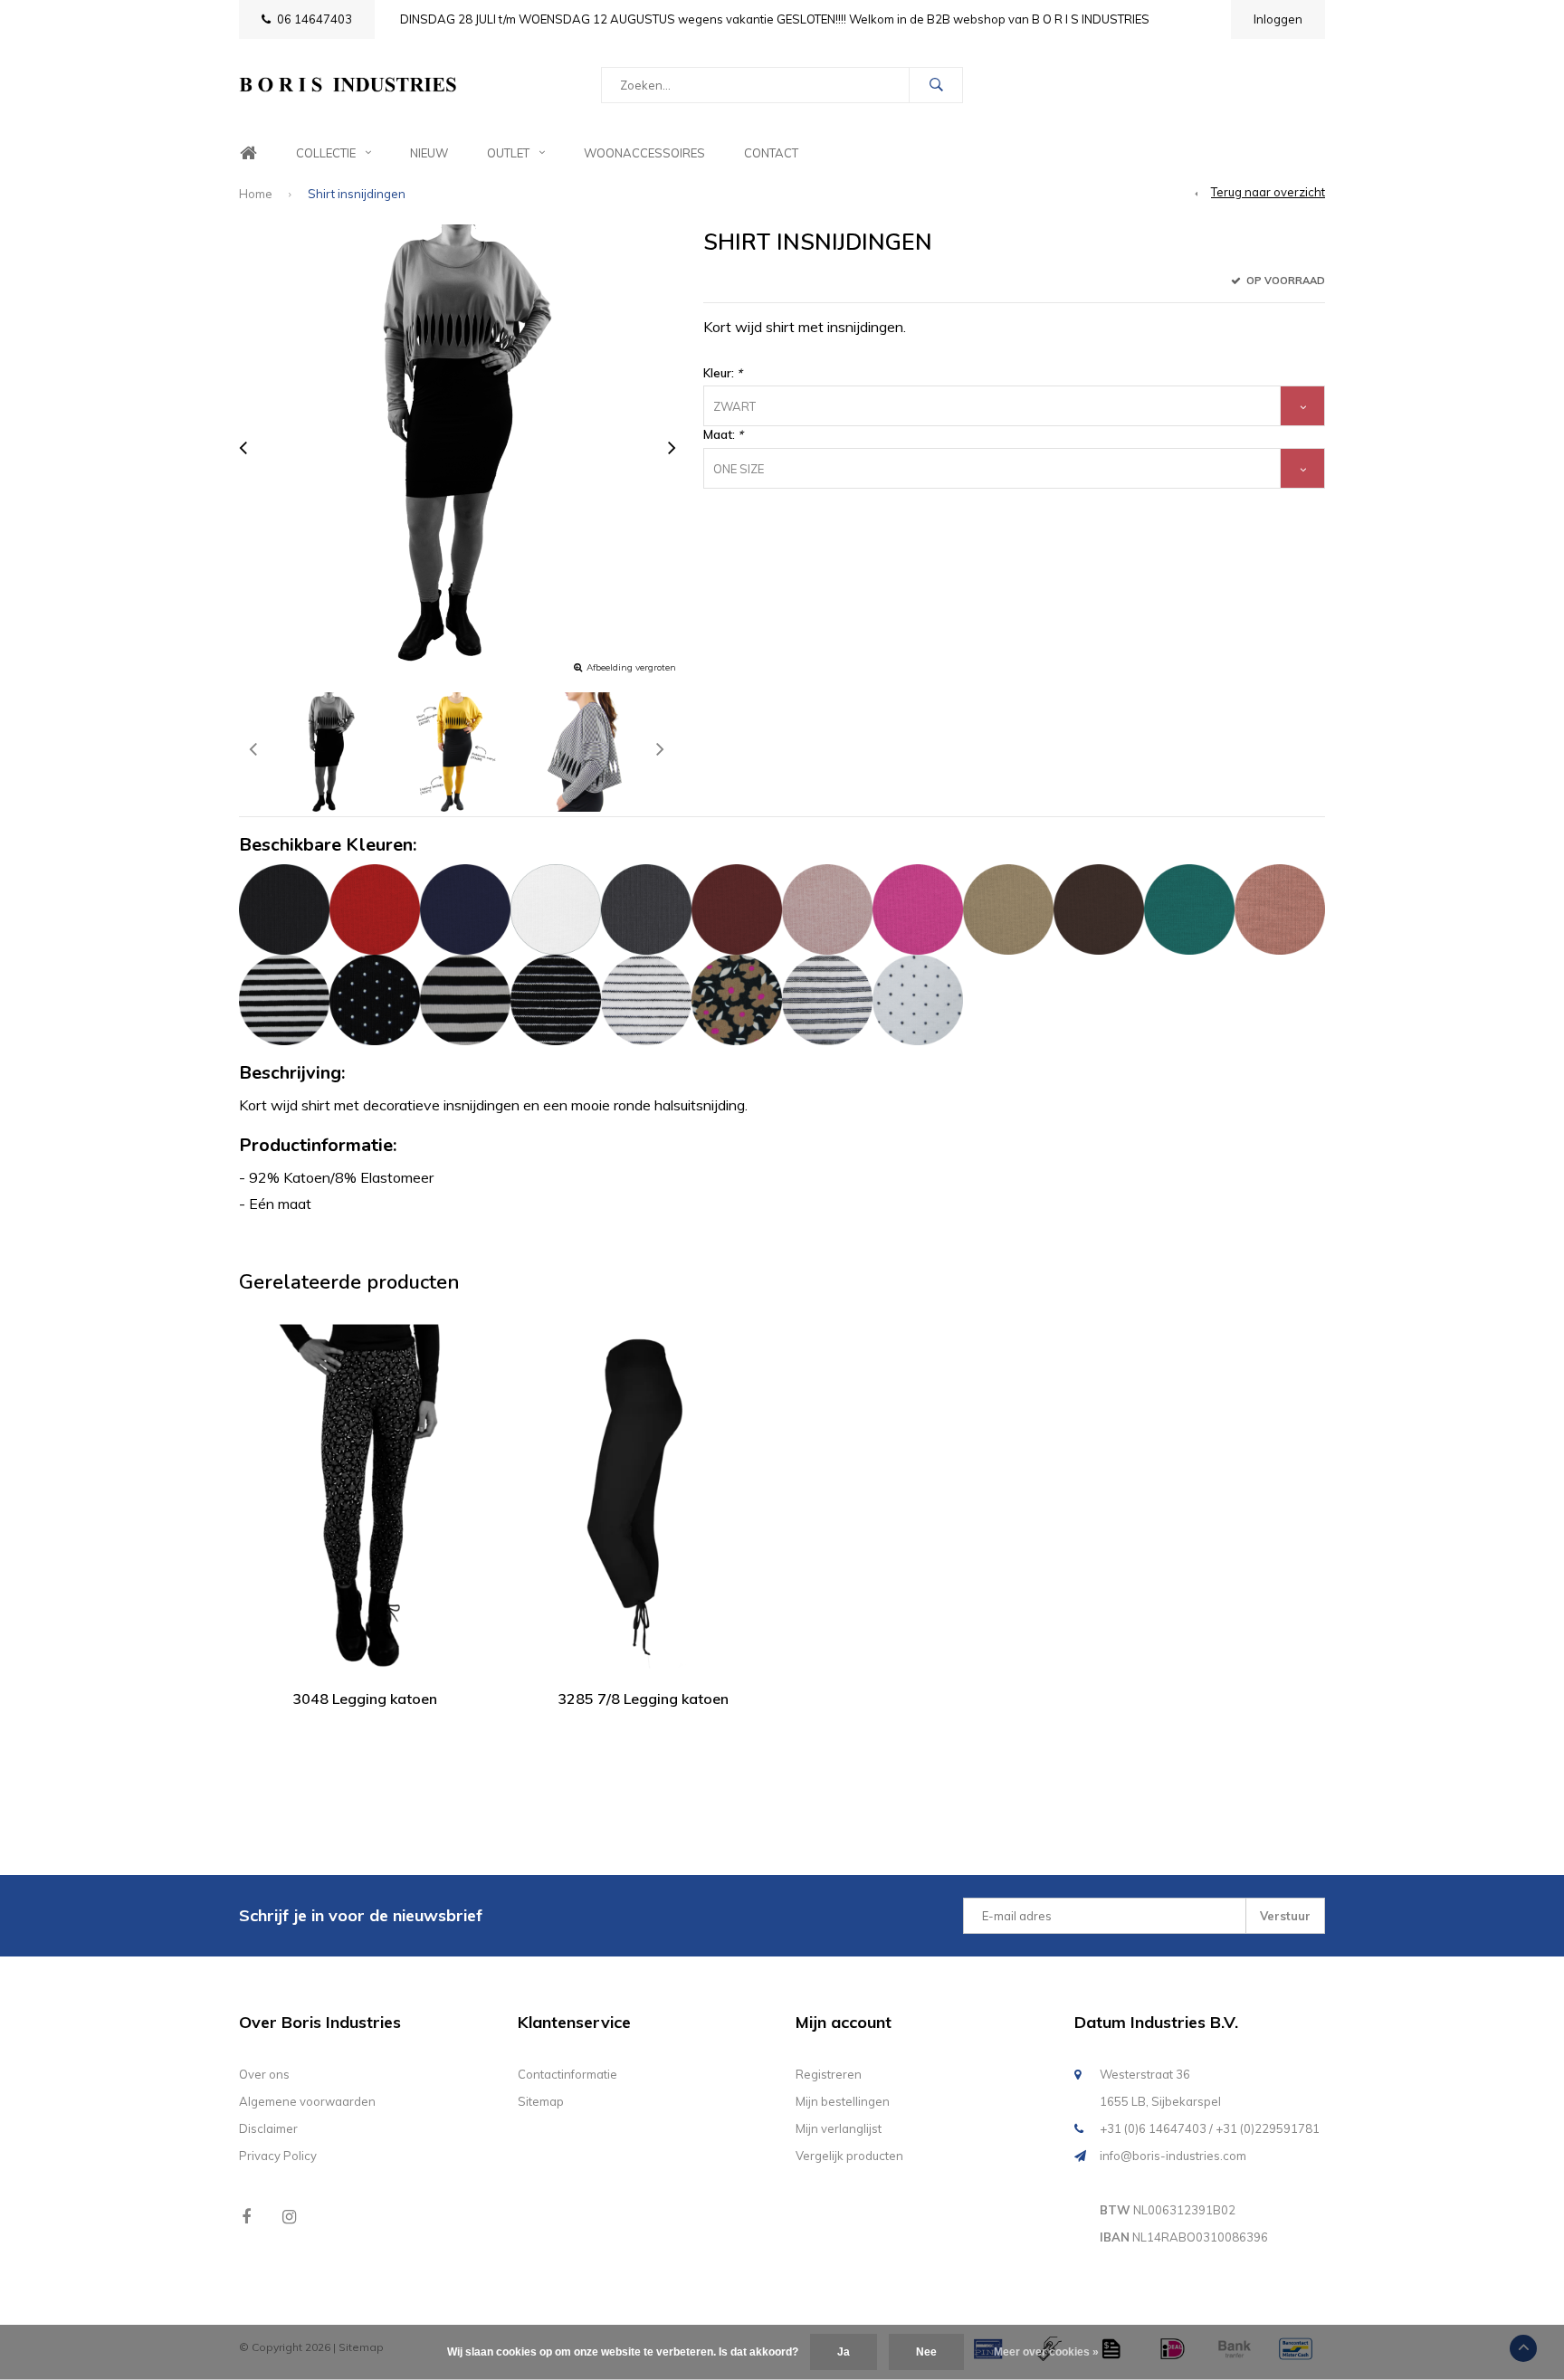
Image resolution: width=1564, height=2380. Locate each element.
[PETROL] (1189, 908)
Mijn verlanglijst (839, 2128)
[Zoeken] (936, 85)
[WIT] (556, 908)
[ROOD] (375, 908)
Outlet (508, 153)
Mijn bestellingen (843, 2101)
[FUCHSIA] (918, 908)
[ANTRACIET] (646, 908)
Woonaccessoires (644, 153)
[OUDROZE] (827, 908)
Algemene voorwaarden (307, 2101)
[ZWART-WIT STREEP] (284, 998)
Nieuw (429, 153)
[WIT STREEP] (646, 998)
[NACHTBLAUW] (465, 908)
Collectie (326, 153)
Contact (771, 153)
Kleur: (723, 373)
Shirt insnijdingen (357, 194)
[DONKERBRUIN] (1099, 908)
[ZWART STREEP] (556, 998)
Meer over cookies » (1046, 2352)
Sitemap (541, 2101)
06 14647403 (315, 19)
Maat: (723, 434)
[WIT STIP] (918, 998)
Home (248, 153)
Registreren (829, 2074)
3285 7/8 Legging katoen (643, 1699)
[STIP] (375, 998)
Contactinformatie (567, 2074)
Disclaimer (268, 2128)
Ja (844, 2352)
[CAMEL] (1008, 908)
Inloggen (1278, 19)
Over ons (264, 2074)
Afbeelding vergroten (631, 667)
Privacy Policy (278, 2156)
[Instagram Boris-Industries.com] (289, 2217)
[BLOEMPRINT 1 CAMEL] (737, 998)
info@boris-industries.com (1173, 2156)
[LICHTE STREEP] (827, 998)
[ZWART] (284, 908)
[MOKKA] (1280, 908)
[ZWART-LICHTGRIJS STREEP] (465, 998)
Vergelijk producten (849, 2156)
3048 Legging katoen (365, 1699)
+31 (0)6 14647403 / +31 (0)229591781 (1210, 2128)
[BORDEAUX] (737, 908)
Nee (926, 2352)
